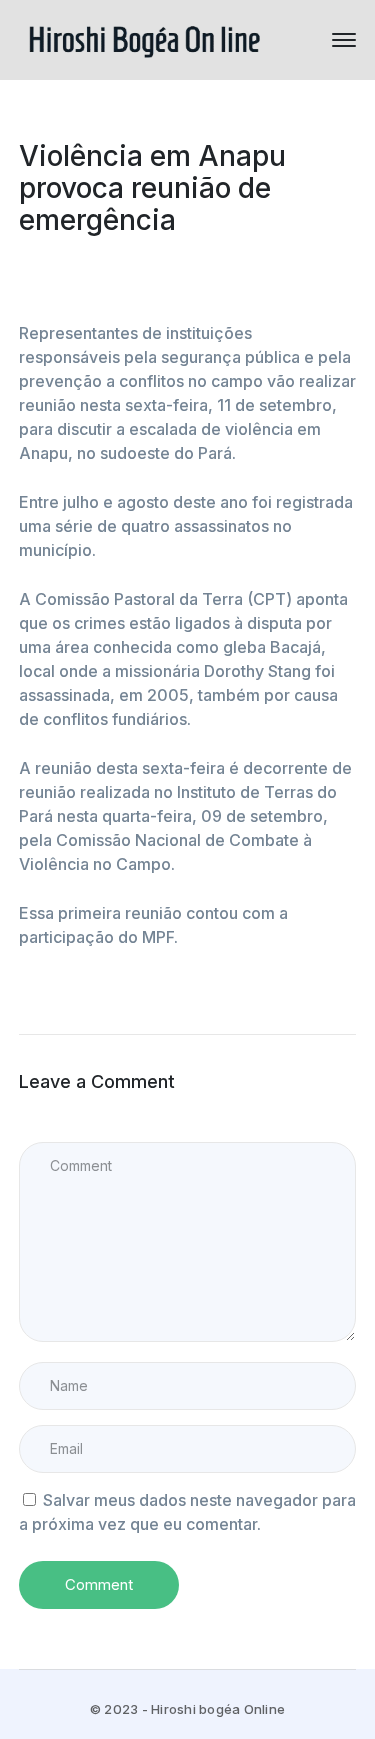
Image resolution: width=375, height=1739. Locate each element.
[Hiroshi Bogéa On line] (144, 38)
